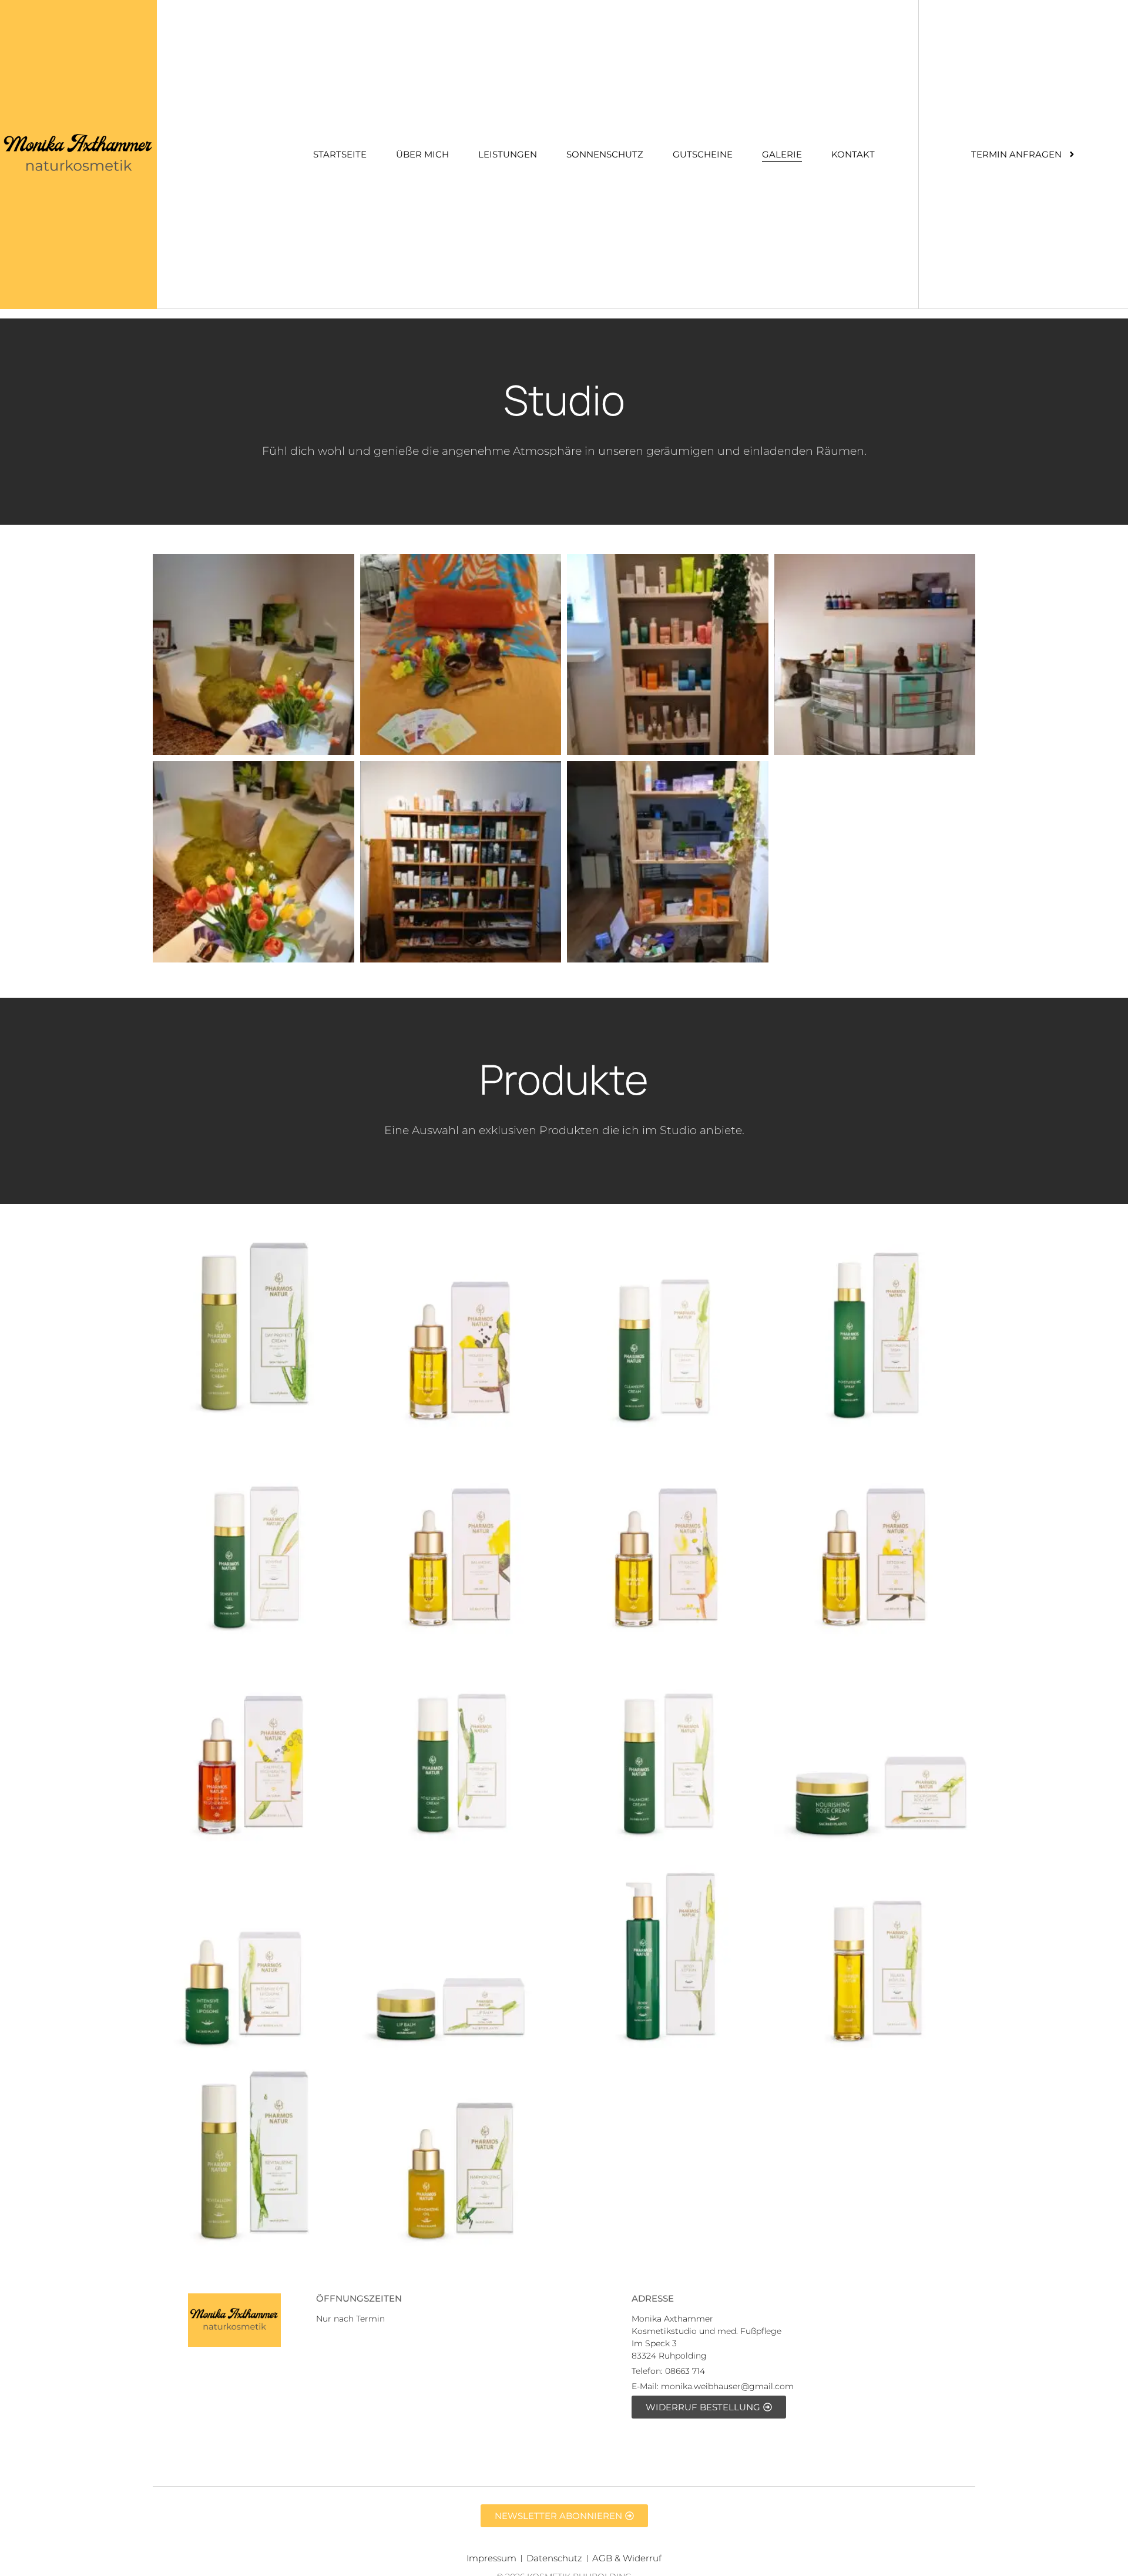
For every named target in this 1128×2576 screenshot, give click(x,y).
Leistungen (508, 154)
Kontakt (853, 154)
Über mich (422, 154)
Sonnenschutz (605, 154)
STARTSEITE (340, 154)
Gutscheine (703, 154)
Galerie (782, 154)
